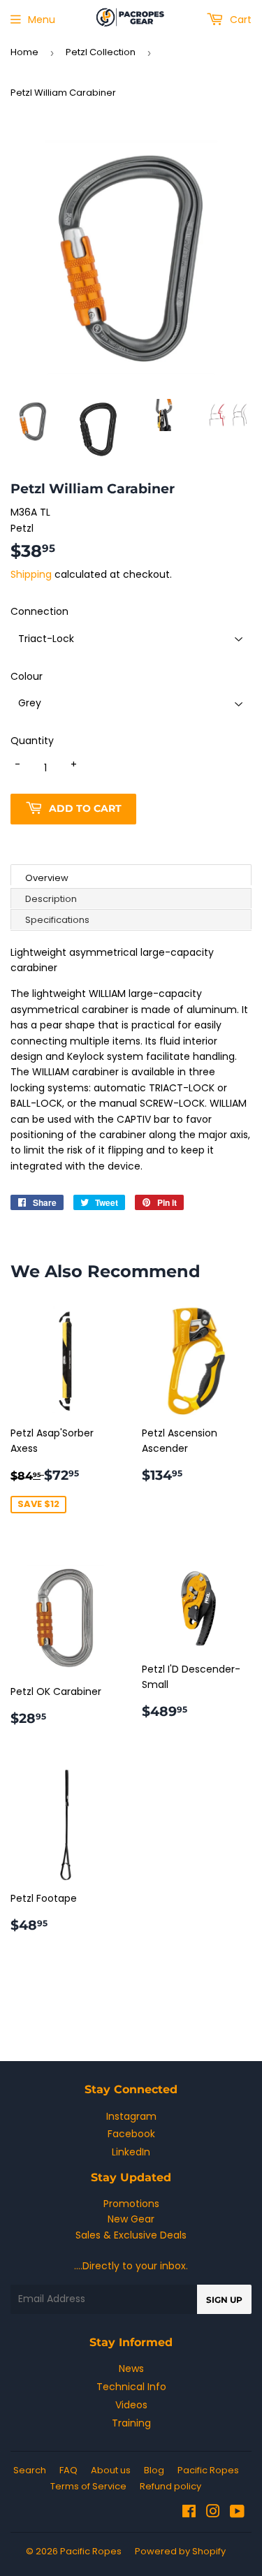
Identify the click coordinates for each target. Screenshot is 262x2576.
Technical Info (131, 2387)
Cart (239, 20)
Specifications (57, 920)
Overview (47, 878)
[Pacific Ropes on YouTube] (237, 2513)
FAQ (68, 2470)
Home (24, 52)
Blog (154, 2470)
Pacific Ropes (208, 2470)
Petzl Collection (101, 52)
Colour (27, 676)
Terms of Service (88, 2486)
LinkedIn (131, 2152)
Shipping (31, 574)
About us (111, 2470)
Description (51, 899)
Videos (131, 2405)
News (131, 2368)
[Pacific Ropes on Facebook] (189, 2513)
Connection (39, 611)
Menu (42, 20)
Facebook (131, 2134)
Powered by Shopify (180, 2551)
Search (30, 2470)
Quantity (32, 741)
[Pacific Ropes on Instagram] (213, 2513)
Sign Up (224, 2300)
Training (131, 2423)
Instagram (131, 2116)
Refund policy (170, 2486)
